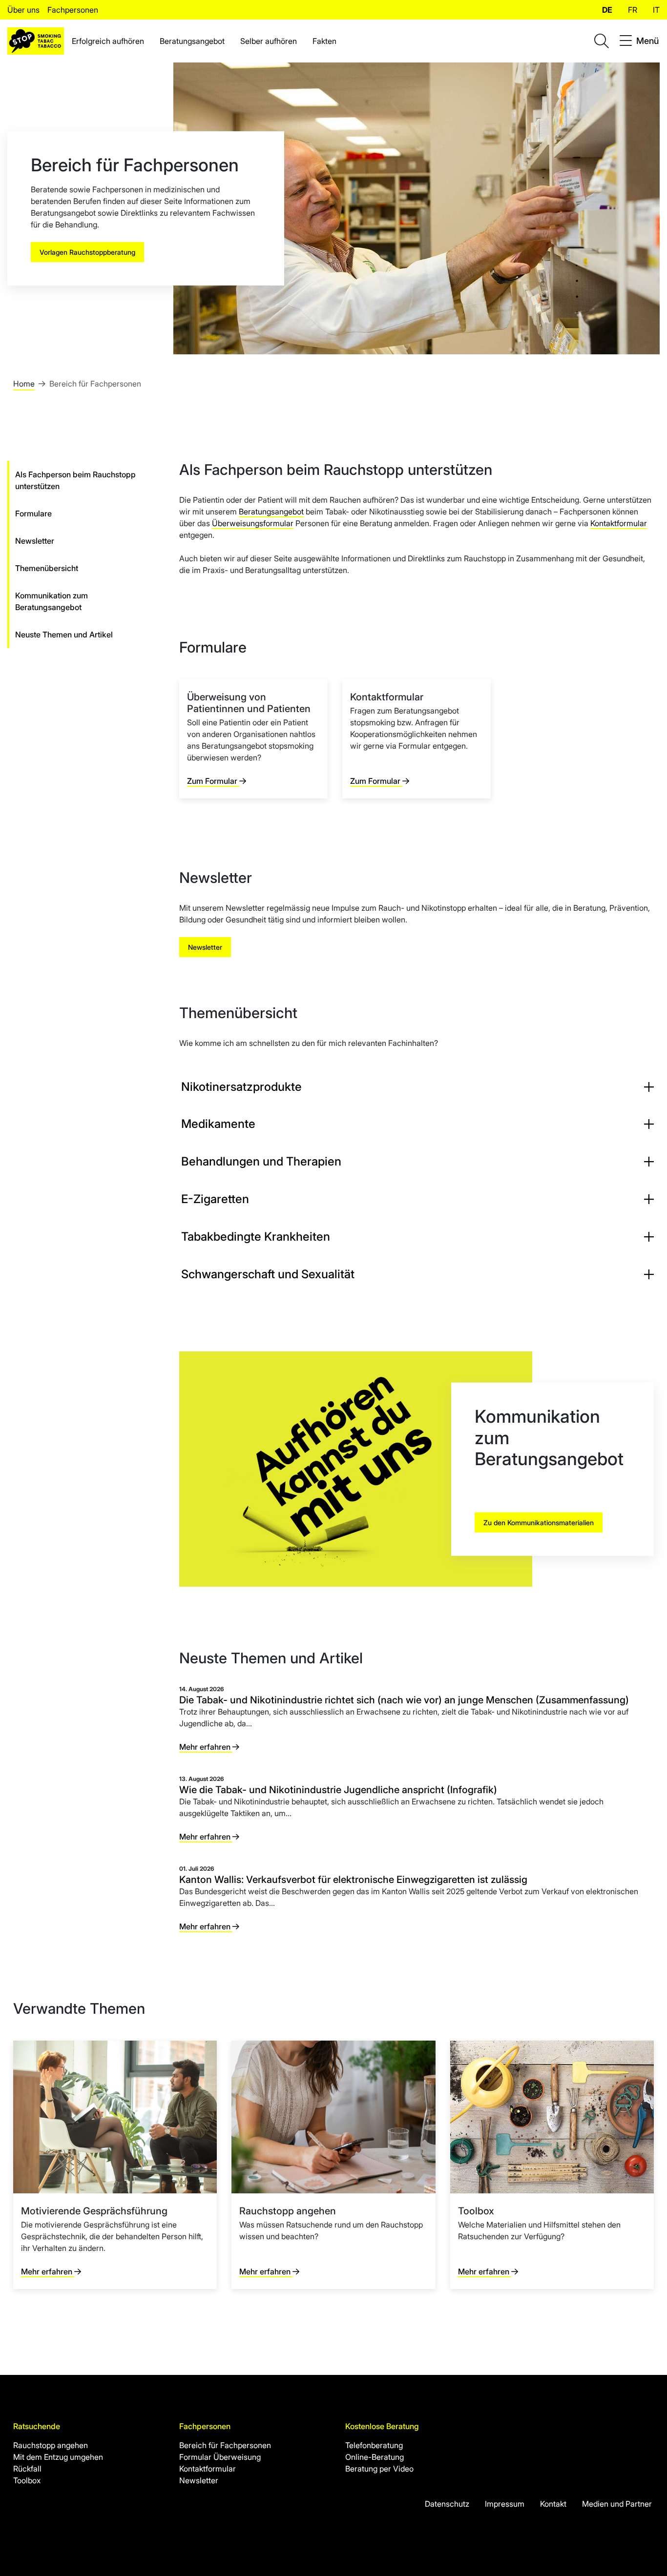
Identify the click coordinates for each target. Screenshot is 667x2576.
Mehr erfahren (206, 1747)
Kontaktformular (619, 523)
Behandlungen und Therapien (261, 1161)
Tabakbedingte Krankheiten (256, 1237)
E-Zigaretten (215, 1199)
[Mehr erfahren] (115, 2165)
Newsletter (205, 947)
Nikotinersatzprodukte (241, 1087)
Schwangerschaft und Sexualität (268, 1274)
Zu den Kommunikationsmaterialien (539, 1523)
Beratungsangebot (271, 511)
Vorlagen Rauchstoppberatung (87, 252)
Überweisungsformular (253, 523)
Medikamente (218, 1124)
